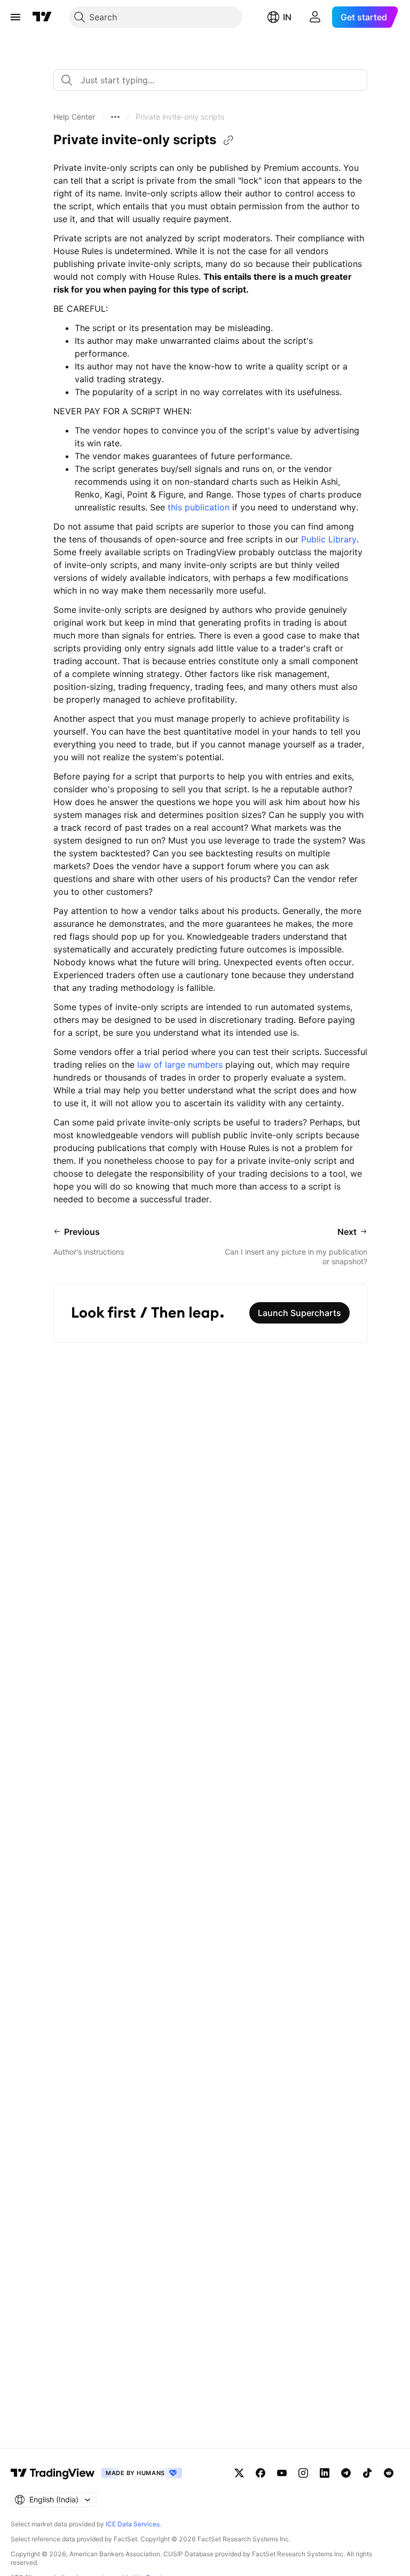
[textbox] (215, 80)
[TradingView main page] (42, 17)
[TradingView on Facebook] (261, 2473)
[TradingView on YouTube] (282, 2473)
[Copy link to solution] (228, 140)
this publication (199, 507)
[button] (74, 117)
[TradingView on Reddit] (389, 2473)
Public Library (329, 539)
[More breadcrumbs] (115, 117)
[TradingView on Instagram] (303, 2473)
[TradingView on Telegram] (346, 2473)
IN (287, 17)
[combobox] (210, 80)
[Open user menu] (315, 17)
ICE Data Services (133, 2524)
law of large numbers (180, 1065)
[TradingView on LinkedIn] (325, 2473)
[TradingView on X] (239, 2473)
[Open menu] (15, 17)
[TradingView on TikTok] (367, 2473)
